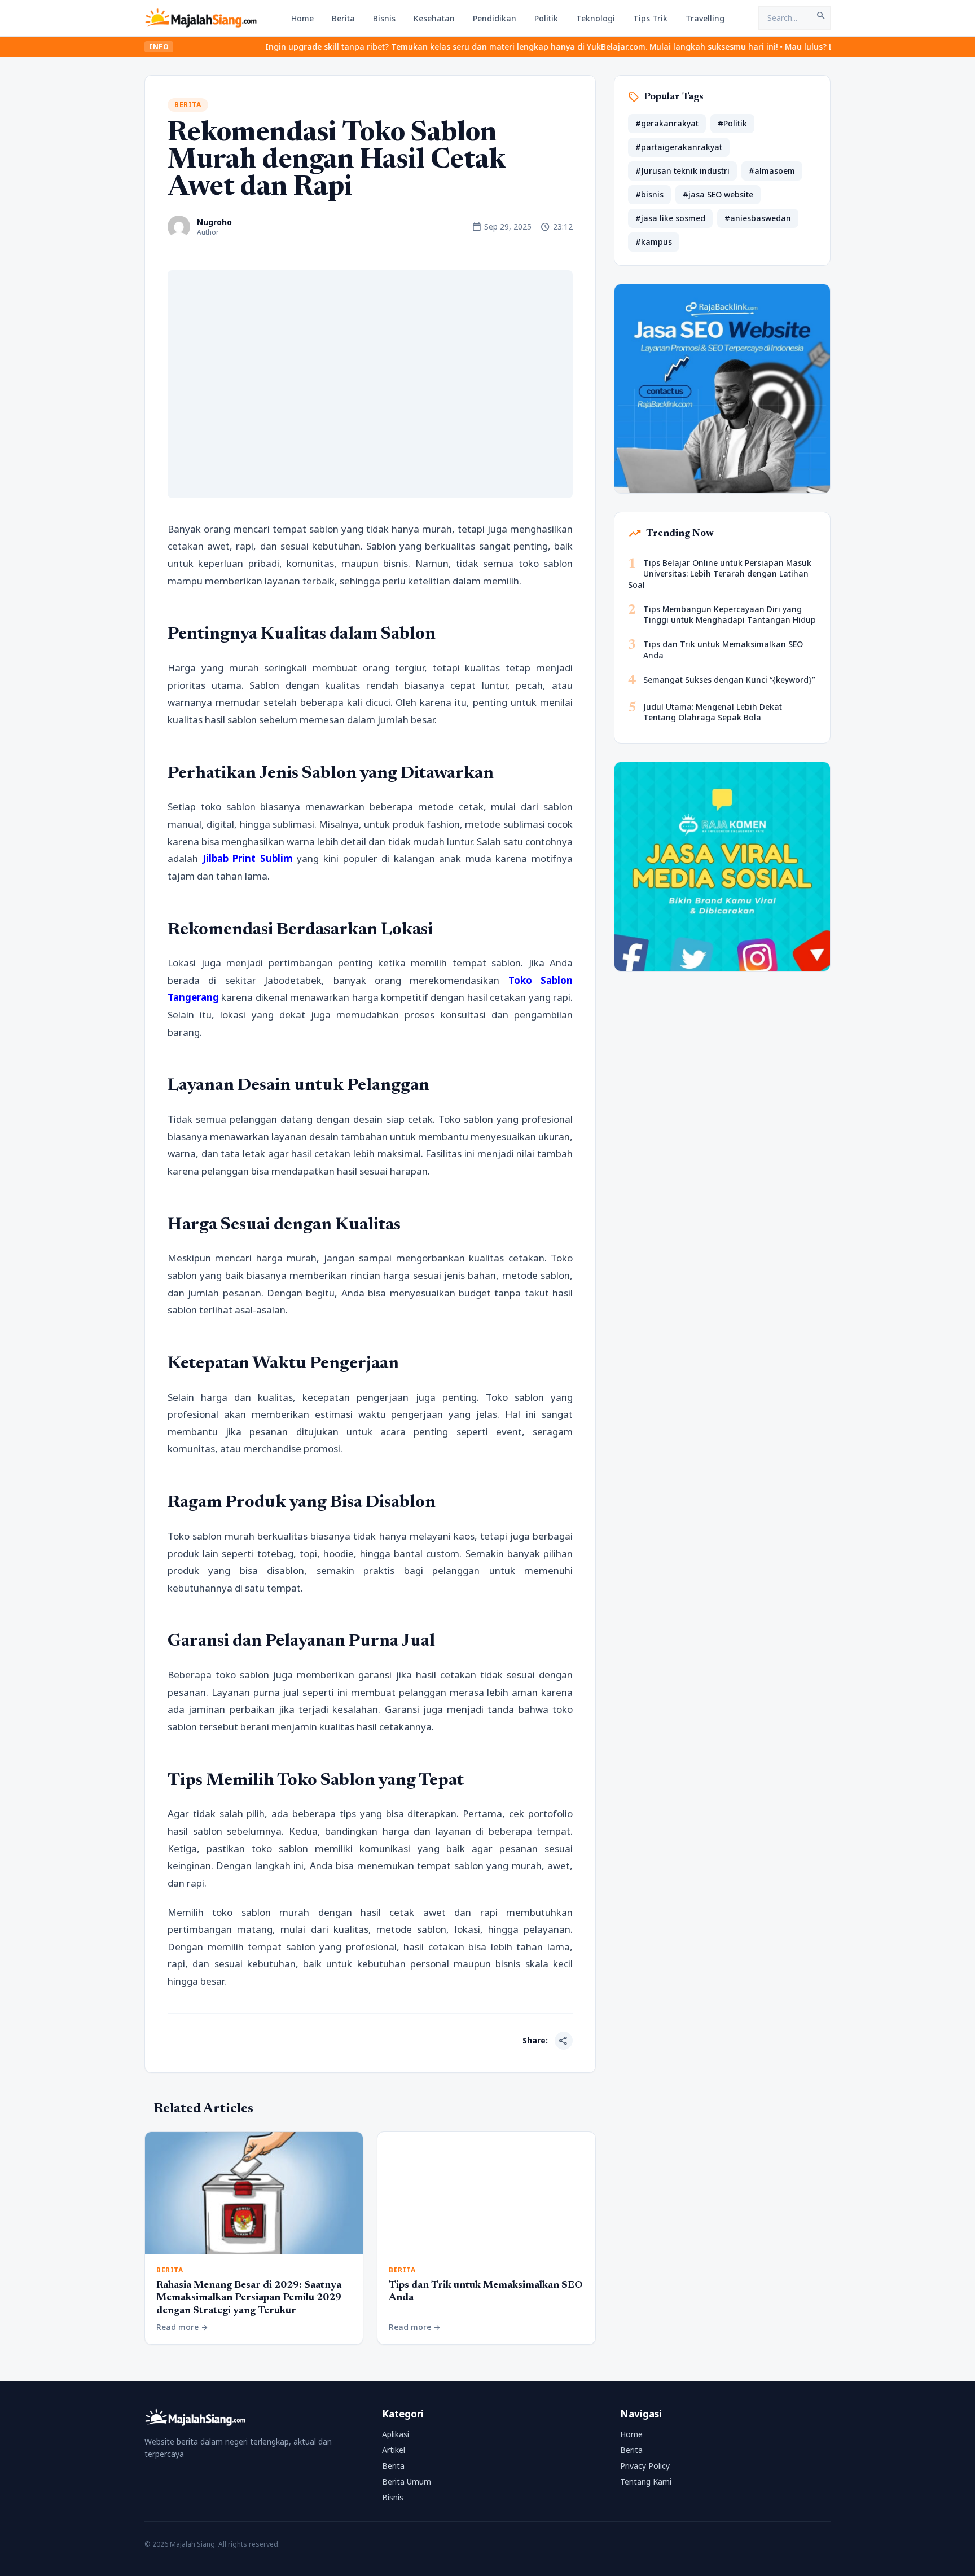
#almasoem (772, 171)
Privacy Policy (645, 2466)
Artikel (394, 2450)
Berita (343, 18)
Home (302, 18)
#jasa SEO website (718, 194)
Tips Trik (650, 18)
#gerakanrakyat (667, 123)
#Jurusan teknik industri (682, 171)
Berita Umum (407, 2482)
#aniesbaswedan (758, 218)
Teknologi (596, 18)
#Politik (732, 123)
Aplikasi (396, 2434)
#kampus (654, 242)
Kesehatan (434, 18)
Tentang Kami (646, 2482)
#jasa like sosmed (670, 218)
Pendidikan (495, 18)
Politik (546, 18)
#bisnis (649, 194)
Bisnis (384, 18)
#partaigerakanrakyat (679, 147)
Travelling (705, 18)
